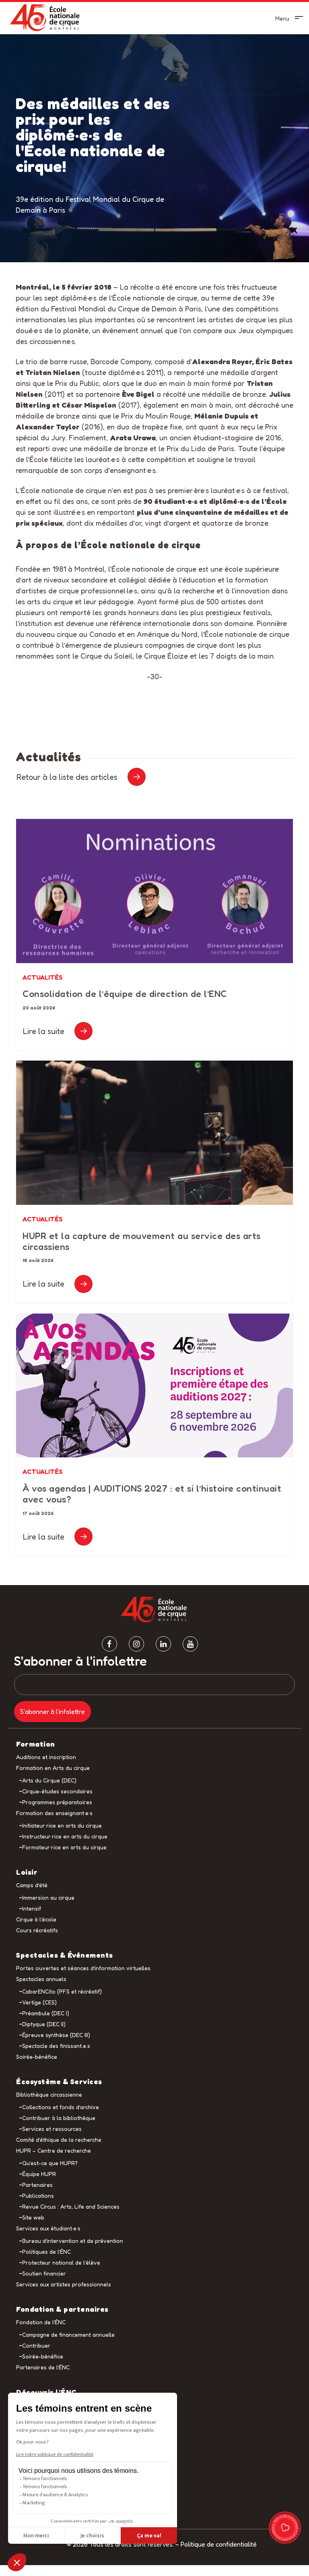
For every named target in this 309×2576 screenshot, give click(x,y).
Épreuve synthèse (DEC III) (56, 2035)
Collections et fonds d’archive (61, 2107)
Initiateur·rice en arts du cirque (62, 1825)
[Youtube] (190, 1644)
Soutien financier (44, 2273)
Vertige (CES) (39, 2002)
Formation (36, 1744)
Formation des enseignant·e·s (54, 1813)
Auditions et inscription (46, 1757)
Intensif (32, 1908)
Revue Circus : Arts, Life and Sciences (71, 2206)
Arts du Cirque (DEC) (49, 1780)
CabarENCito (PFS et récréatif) (62, 1991)
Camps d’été (32, 1885)
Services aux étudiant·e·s (48, 2228)
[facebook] (109, 1644)
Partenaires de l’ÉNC (43, 2367)
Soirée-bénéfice (37, 2057)
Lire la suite (44, 1031)
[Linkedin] (163, 1644)
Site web (33, 2217)
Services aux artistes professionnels (64, 2284)
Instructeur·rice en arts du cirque (65, 1836)
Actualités (43, 977)
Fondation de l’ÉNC (41, 2322)
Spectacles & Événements (65, 1955)
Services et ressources (52, 2129)
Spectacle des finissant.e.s (56, 2046)
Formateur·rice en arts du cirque (64, 1847)
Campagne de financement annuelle (68, 2335)
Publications (38, 2196)
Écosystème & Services (59, 2081)
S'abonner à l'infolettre (80, 1661)
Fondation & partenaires (62, 2309)
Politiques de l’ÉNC (46, 2252)
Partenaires (37, 2185)
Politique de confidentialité (219, 2544)
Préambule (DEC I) (46, 2013)
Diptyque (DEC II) (44, 2024)
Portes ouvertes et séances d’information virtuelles (83, 1968)
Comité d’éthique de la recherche (59, 2140)
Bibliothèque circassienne (49, 2094)
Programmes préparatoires (57, 1802)
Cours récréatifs (37, 1930)
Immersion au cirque (48, 1897)
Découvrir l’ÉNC (46, 2392)
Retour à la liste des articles (67, 777)
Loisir (27, 1872)
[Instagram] (136, 1644)
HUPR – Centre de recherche (54, 2150)
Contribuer (36, 2345)
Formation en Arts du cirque (53, 1768)
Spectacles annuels (41, 1979)
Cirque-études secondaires (57, 1791)
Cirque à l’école (36, 1919)
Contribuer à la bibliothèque (59, 2118)
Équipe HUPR (39, 2174)
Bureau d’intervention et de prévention (73, 2241)
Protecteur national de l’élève (61, 2262)
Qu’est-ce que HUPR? (50, 2163)
